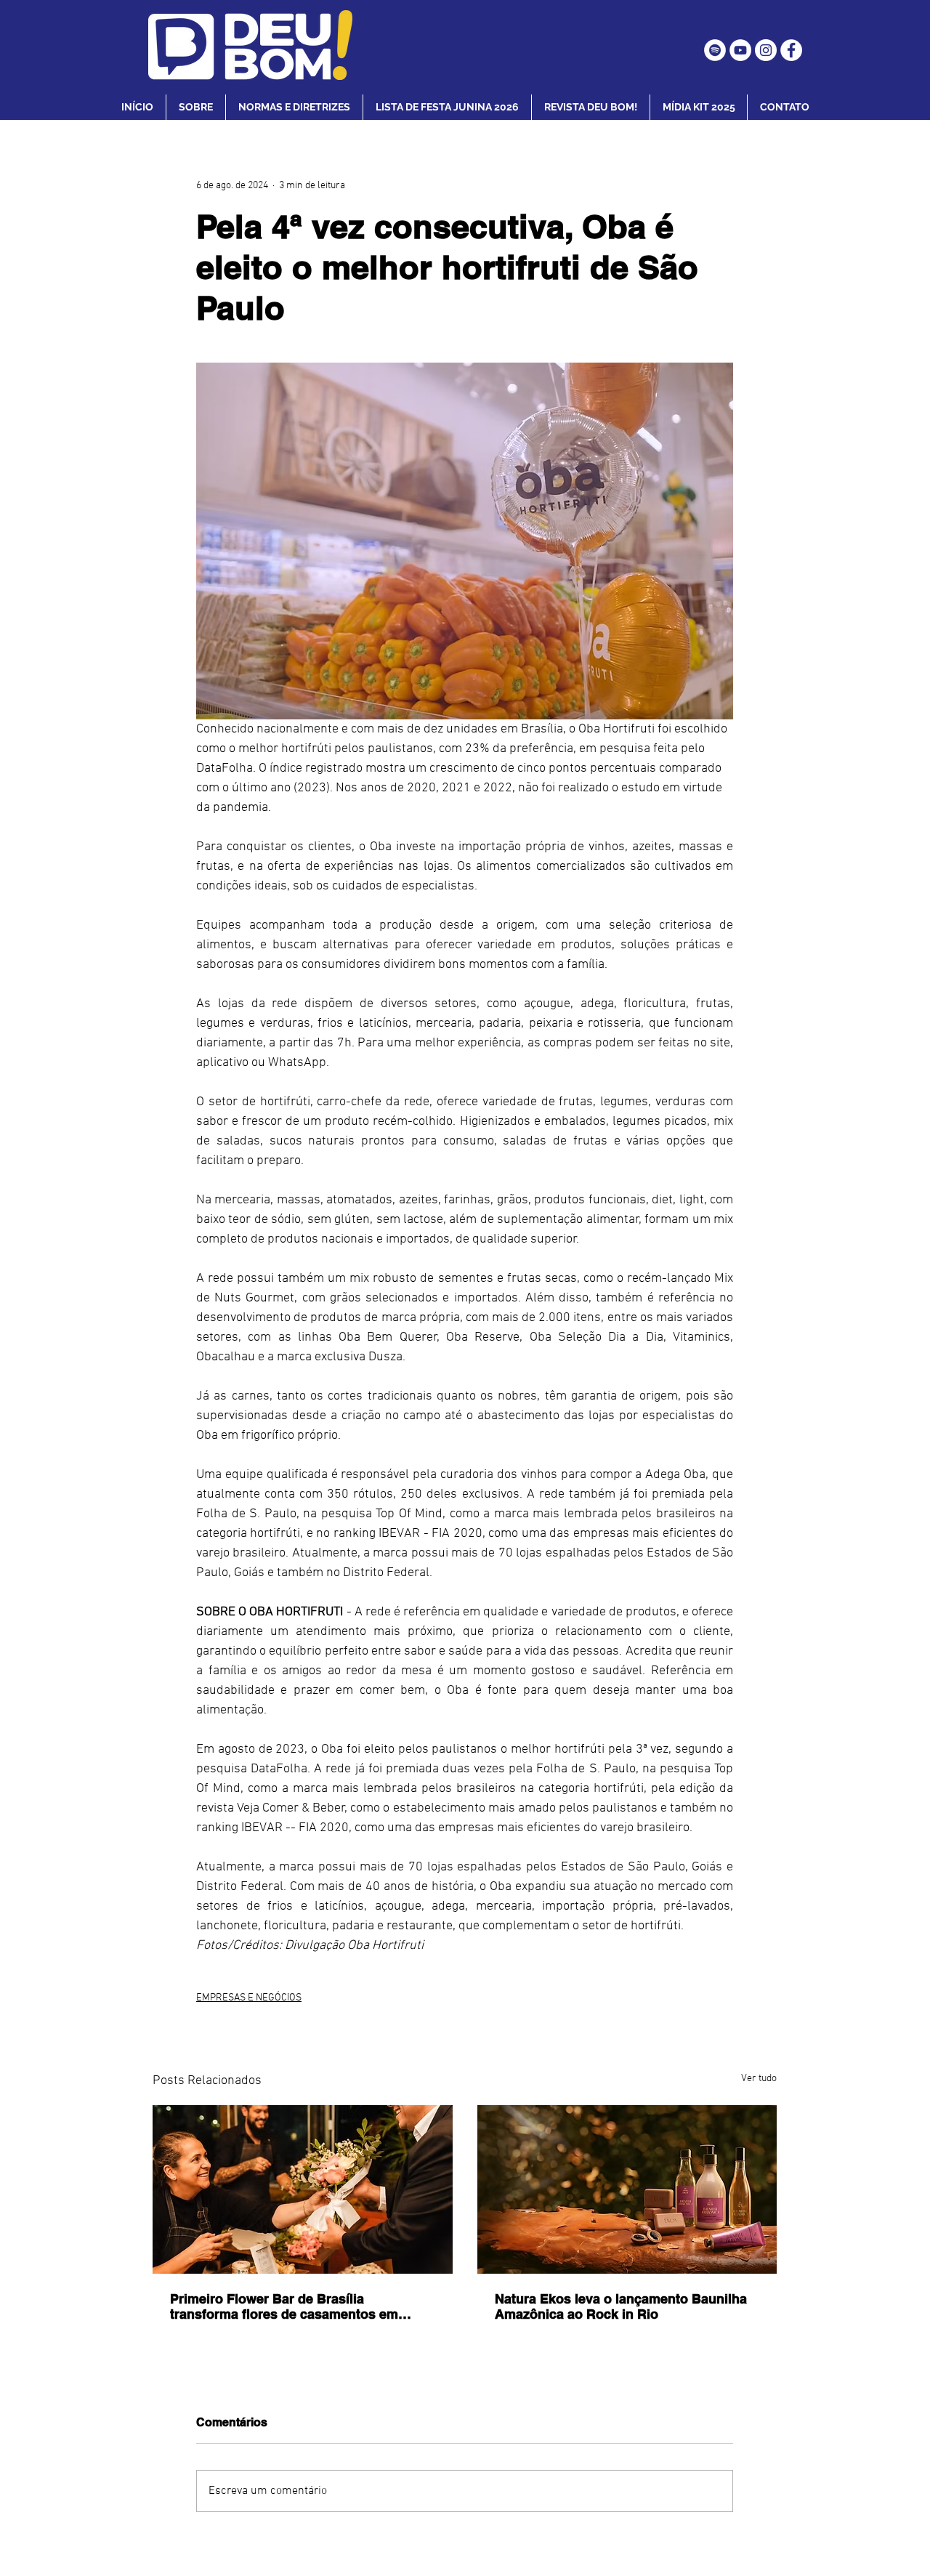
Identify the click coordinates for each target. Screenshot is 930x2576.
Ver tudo (759, 2079)
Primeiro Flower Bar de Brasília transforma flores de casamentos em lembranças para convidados (284, 2306)
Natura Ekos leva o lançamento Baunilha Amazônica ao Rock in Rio (621, 2306)
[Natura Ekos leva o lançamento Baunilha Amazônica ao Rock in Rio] (627, 2189)
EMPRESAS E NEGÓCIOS (249, 1998)
